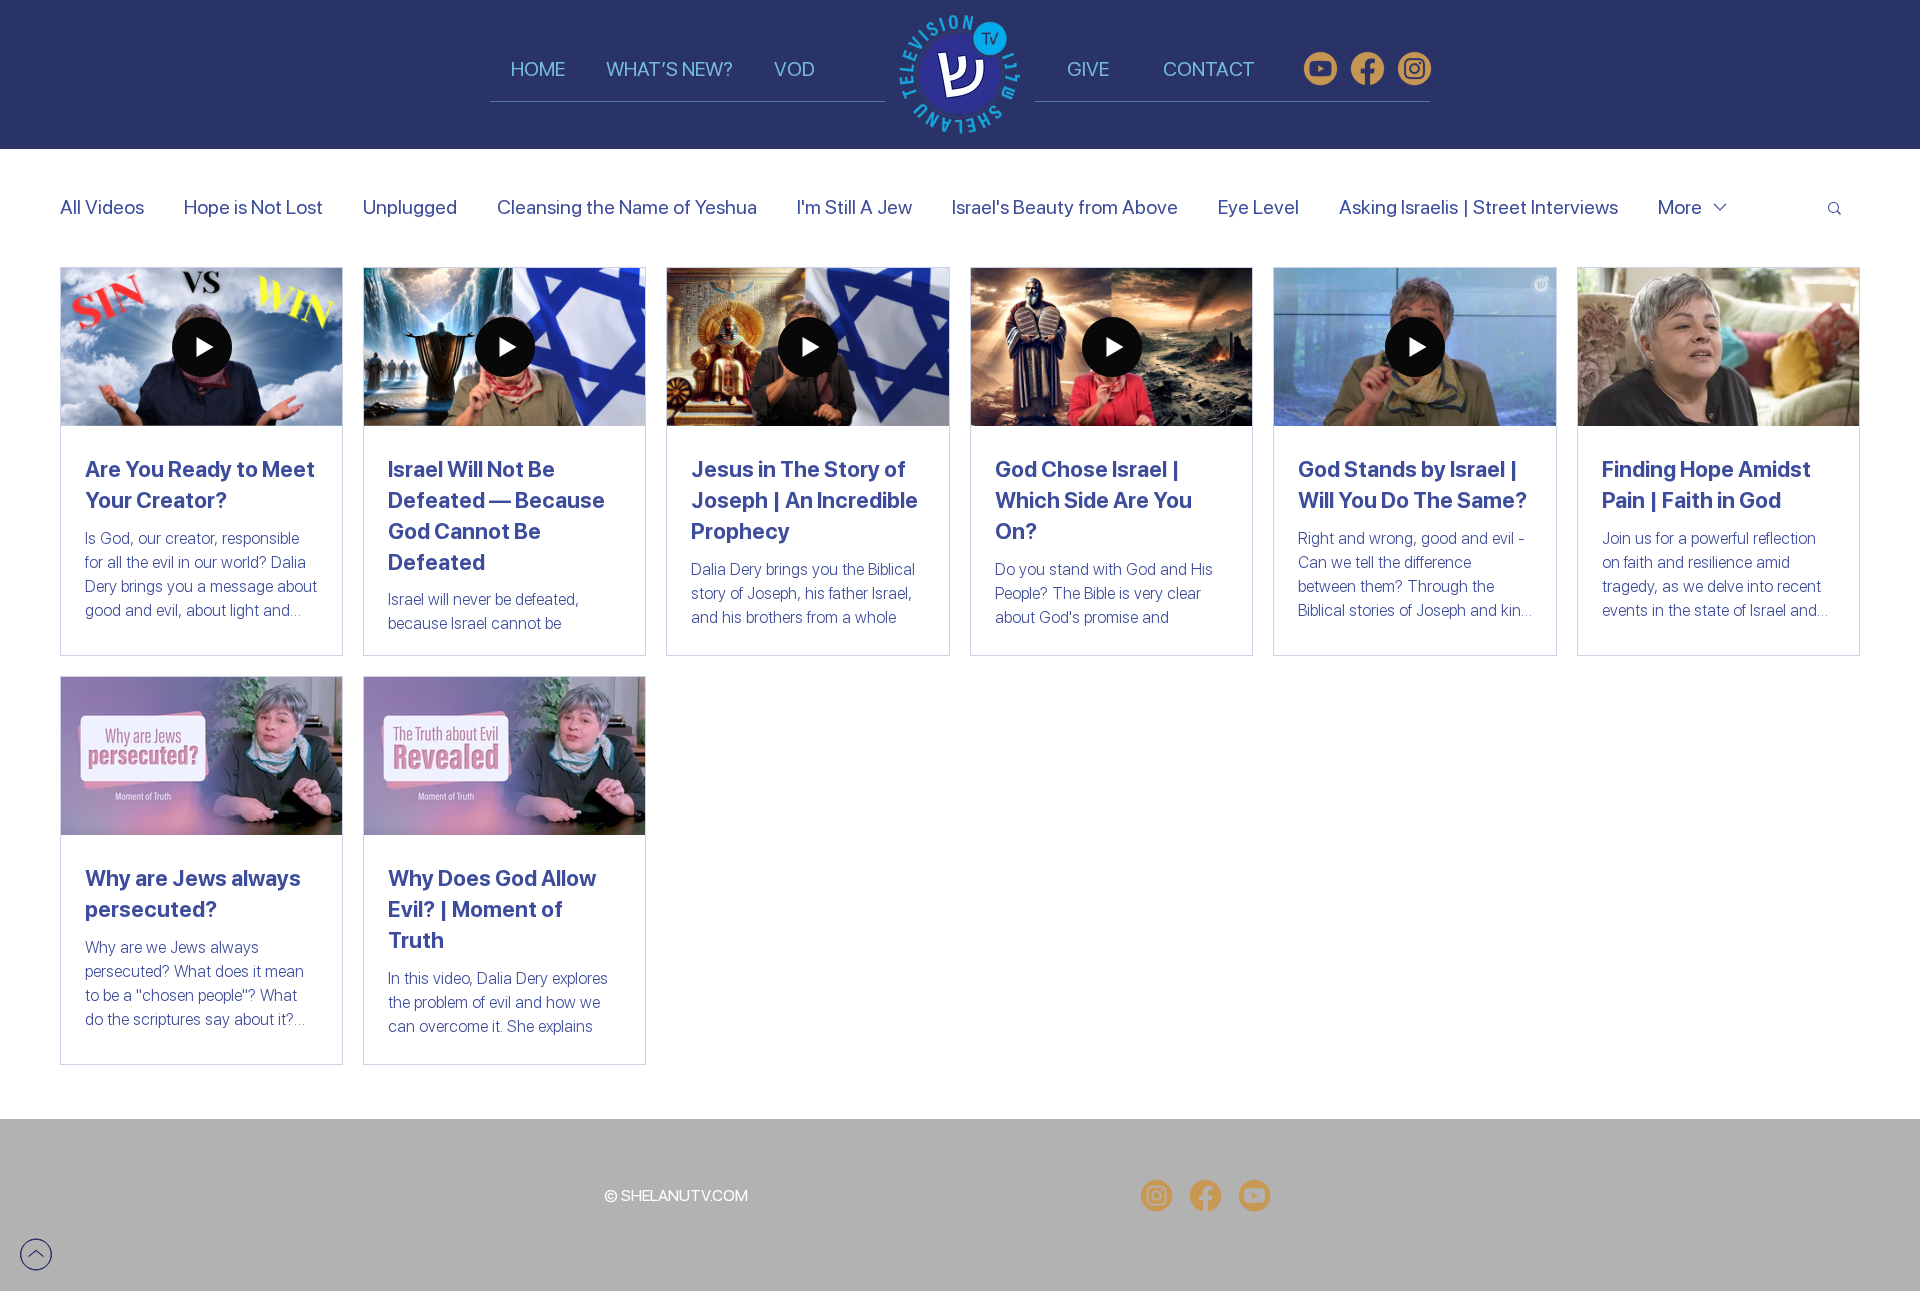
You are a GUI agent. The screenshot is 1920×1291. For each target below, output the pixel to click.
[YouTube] (1254, 1195)
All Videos (102, 207)
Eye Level (1258, 207)
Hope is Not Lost (253, 207)
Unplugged (410, 207)
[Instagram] (1156, 1195)
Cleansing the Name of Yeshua (627, 207)
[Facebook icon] (1205, 1195)
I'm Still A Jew (854, 207)
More (1680, 207)
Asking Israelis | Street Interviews (1478, 207)
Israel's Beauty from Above (1065, 207)
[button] (1834, 209)
